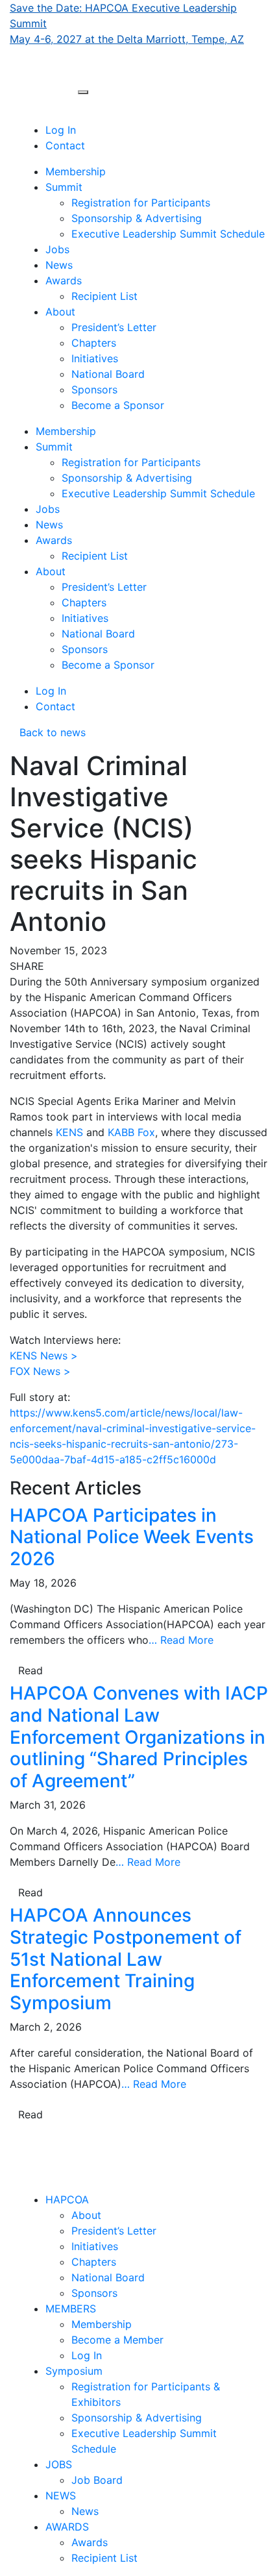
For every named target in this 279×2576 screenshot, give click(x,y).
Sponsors (94, 390)
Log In (61, 130)
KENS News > (44, 1356)
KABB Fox (131, 1132)
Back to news (48, 732)
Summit (64, 187)
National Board (108, 374)
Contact (65, 145)
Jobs (57, 249)
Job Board (97, 2480)
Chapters (94, 343)
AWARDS (67, 2527)
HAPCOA (67, 2199)
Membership (76, 171)
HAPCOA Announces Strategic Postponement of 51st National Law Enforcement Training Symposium (126, 1959)
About (60, 312)
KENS (69, 1132)
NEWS (61, 2495)
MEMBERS (71, 2309)
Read (30, 1670)
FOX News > (40, 1371)
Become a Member (117, 2340)
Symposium (74, 2371)
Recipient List (104, 296)
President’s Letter (114, 327)
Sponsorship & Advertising (137, 218)
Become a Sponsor (118, 405)
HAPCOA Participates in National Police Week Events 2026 (132, 1537)
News (59, 265)
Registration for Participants (141, 203)
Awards (64, 280)
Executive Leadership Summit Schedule (168, 234)
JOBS (59, 2464)
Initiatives (95, 358)
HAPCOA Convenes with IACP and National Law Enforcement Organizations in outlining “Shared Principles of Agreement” (139, 1737)
